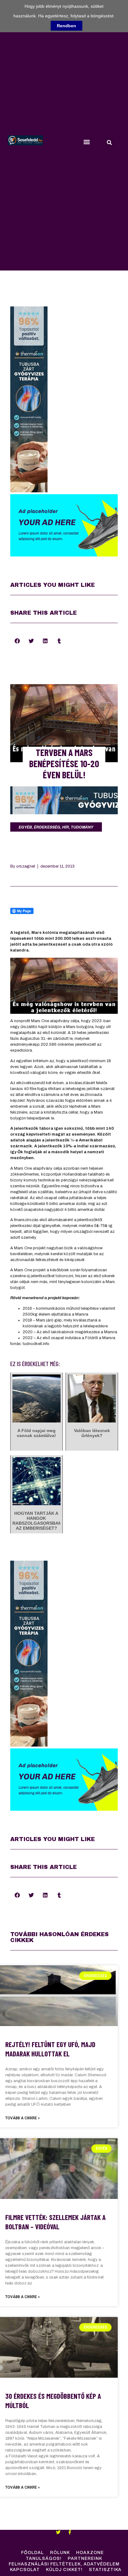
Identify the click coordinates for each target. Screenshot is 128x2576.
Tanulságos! (44, 2558)
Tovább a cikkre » (23, 2118)
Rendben (66, 26)
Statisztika (105, 2570)
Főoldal (32, 2553)
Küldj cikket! (64, 2570)
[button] (87, 142)
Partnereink (85, 2558)
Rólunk (60, 2553)
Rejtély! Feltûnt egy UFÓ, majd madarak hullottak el (50, 2049)
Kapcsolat (25, 2570)
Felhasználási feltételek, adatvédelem (64, 2564)
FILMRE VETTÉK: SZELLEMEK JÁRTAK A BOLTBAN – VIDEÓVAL (55, 2222)
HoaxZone (90, 2553)
